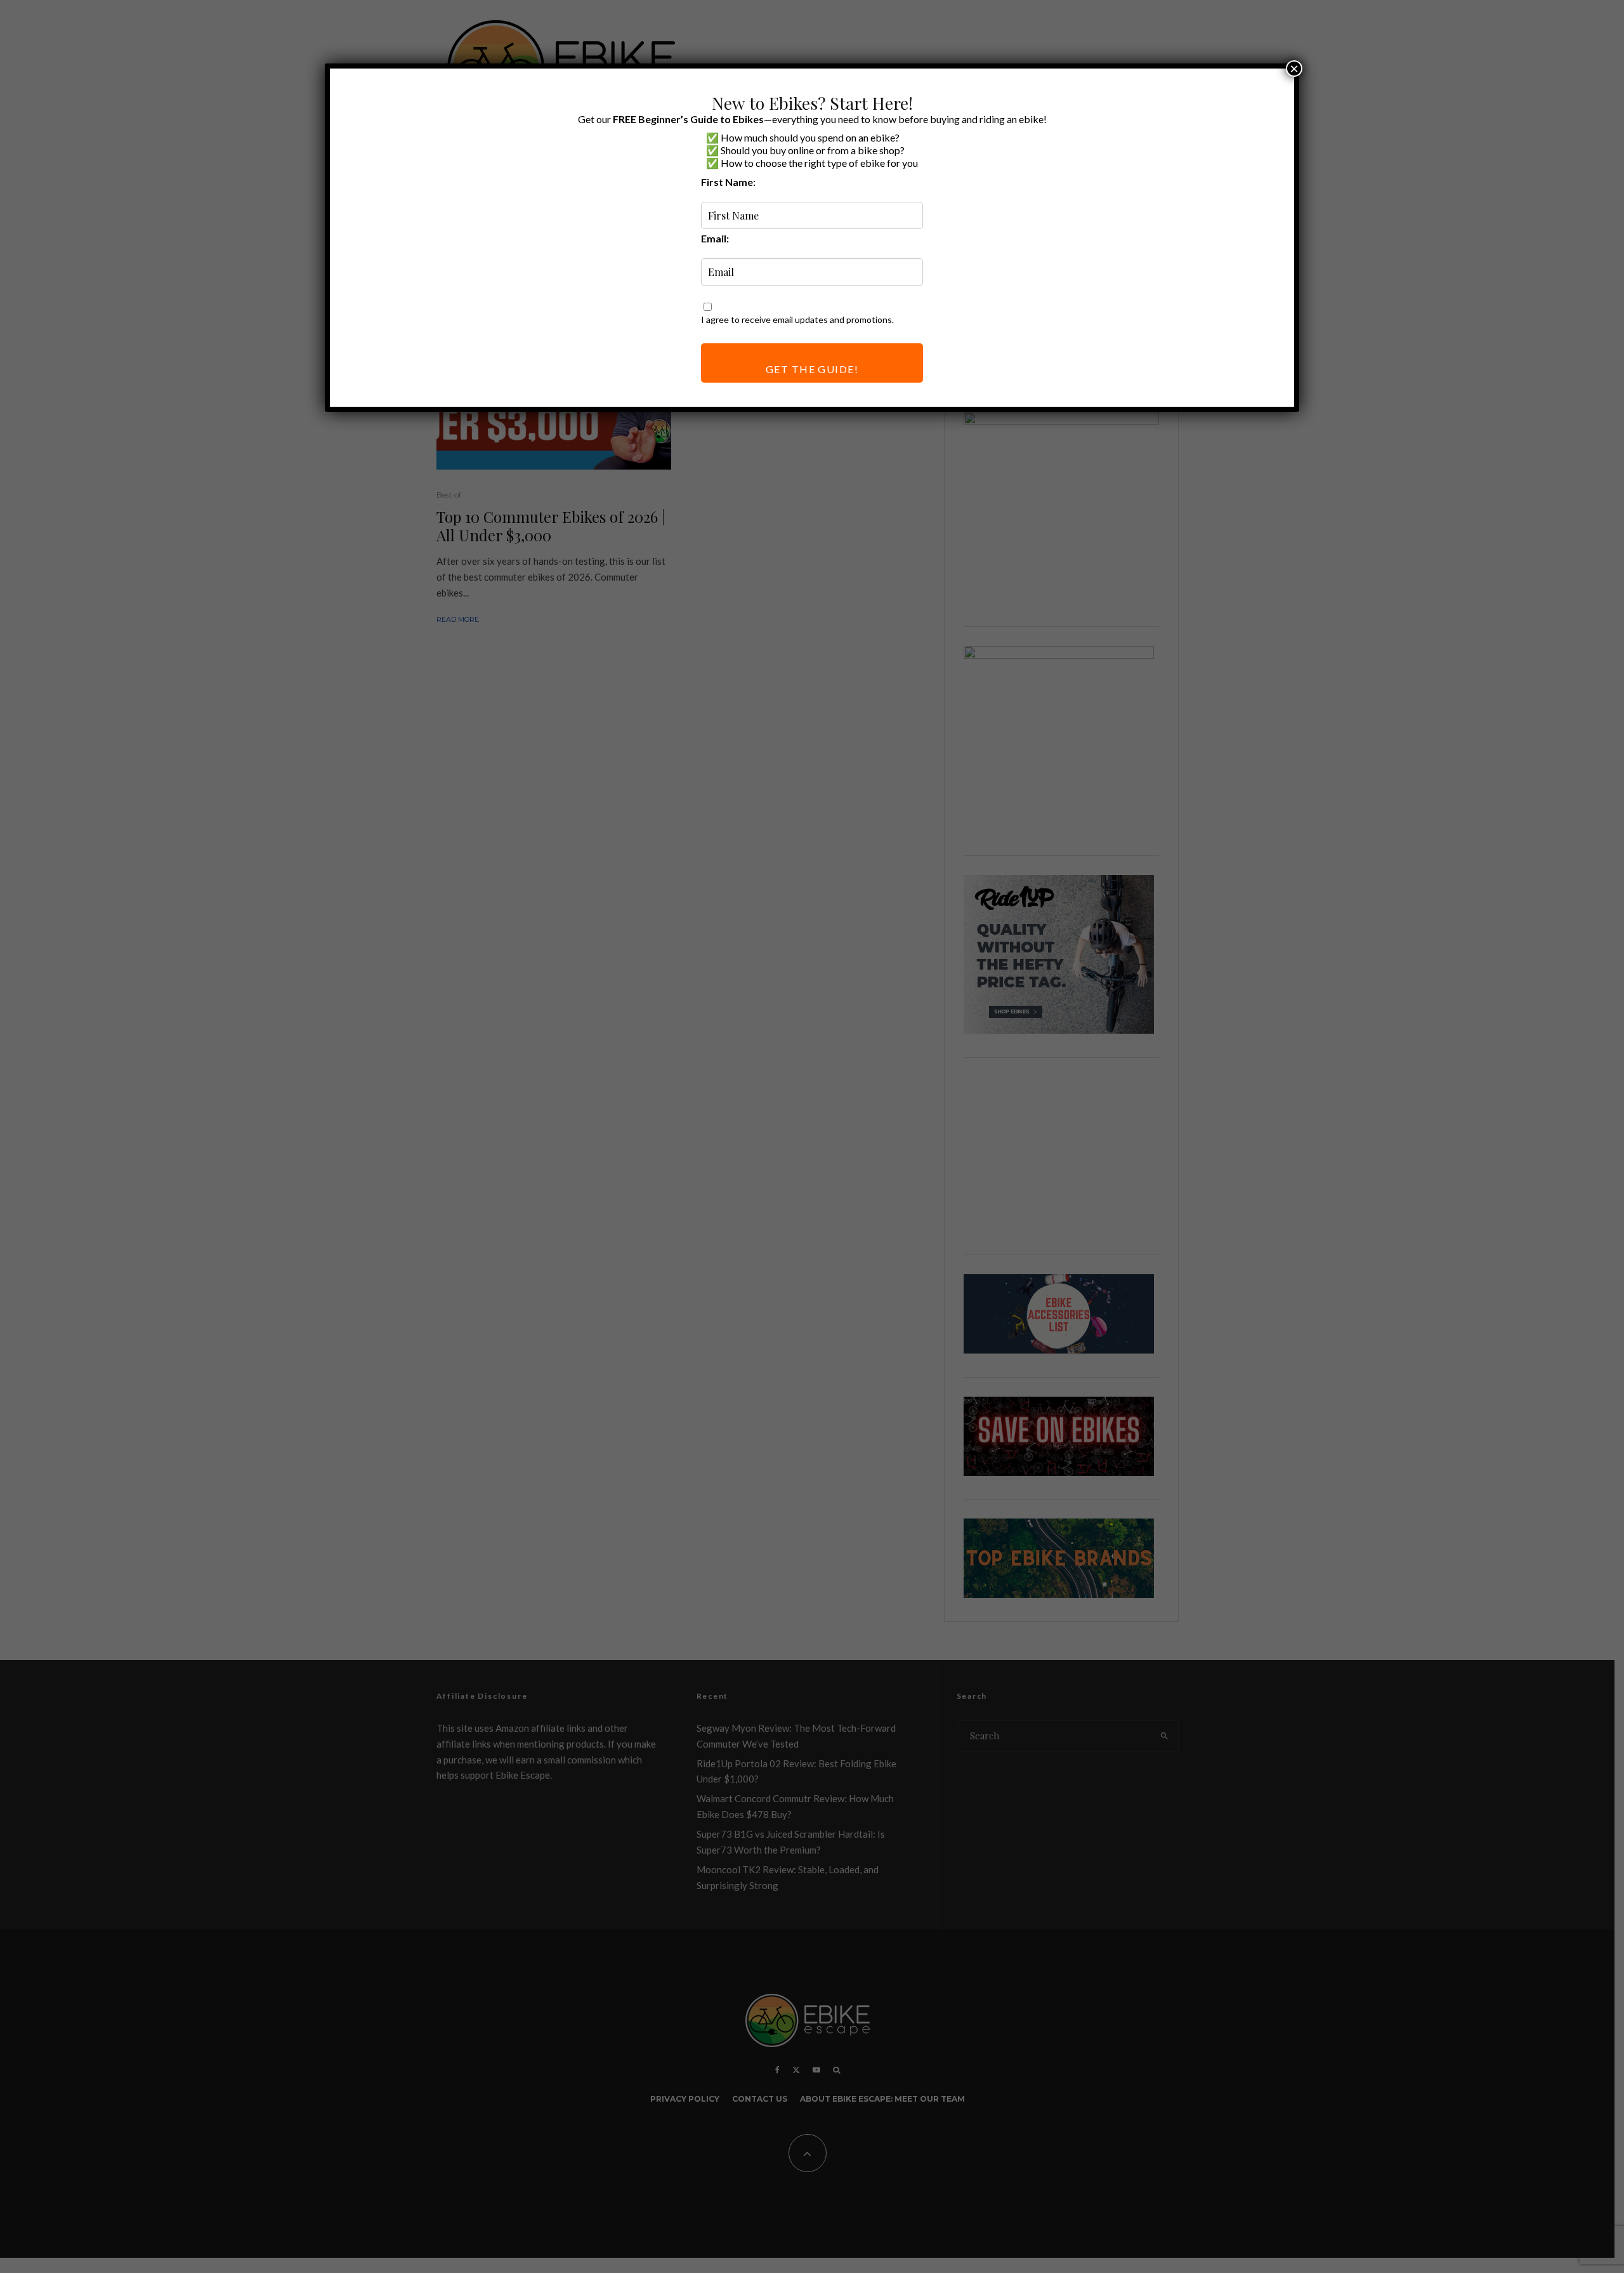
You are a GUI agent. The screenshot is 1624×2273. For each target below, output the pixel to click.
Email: (715, 238)
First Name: (728, 182)
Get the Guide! (812, 369)
